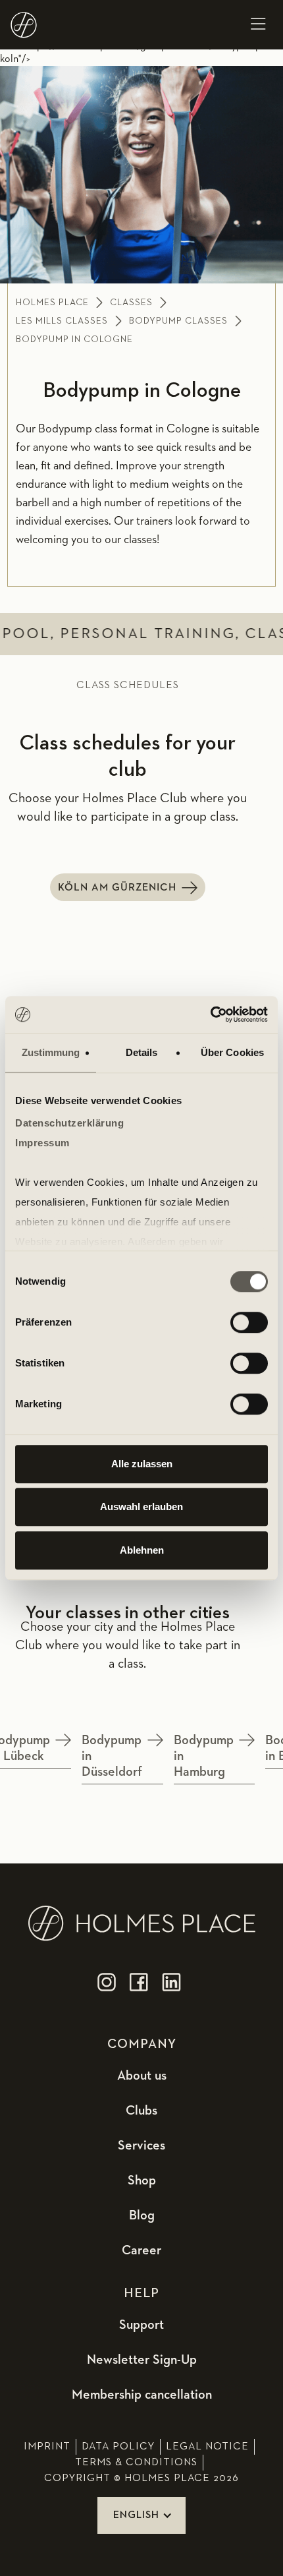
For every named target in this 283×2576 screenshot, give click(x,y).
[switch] (249, 1322)
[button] (258, 25)
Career (141, 2250)
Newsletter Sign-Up (142, 2360)
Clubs (141, 2111)
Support (141, 2325)
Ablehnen (142, 1550)
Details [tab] (142, 1052)
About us (142, 2076)
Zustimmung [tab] (51, 1052)
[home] (24, 25)
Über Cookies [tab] (232, 1052)
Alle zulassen (142, 1464)
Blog (142, 2215)
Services (141, 2146)
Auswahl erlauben (141, 1507)
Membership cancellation (142, 2395)
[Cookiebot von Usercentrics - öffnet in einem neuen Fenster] (210, 1014)
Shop (142, 2181)
